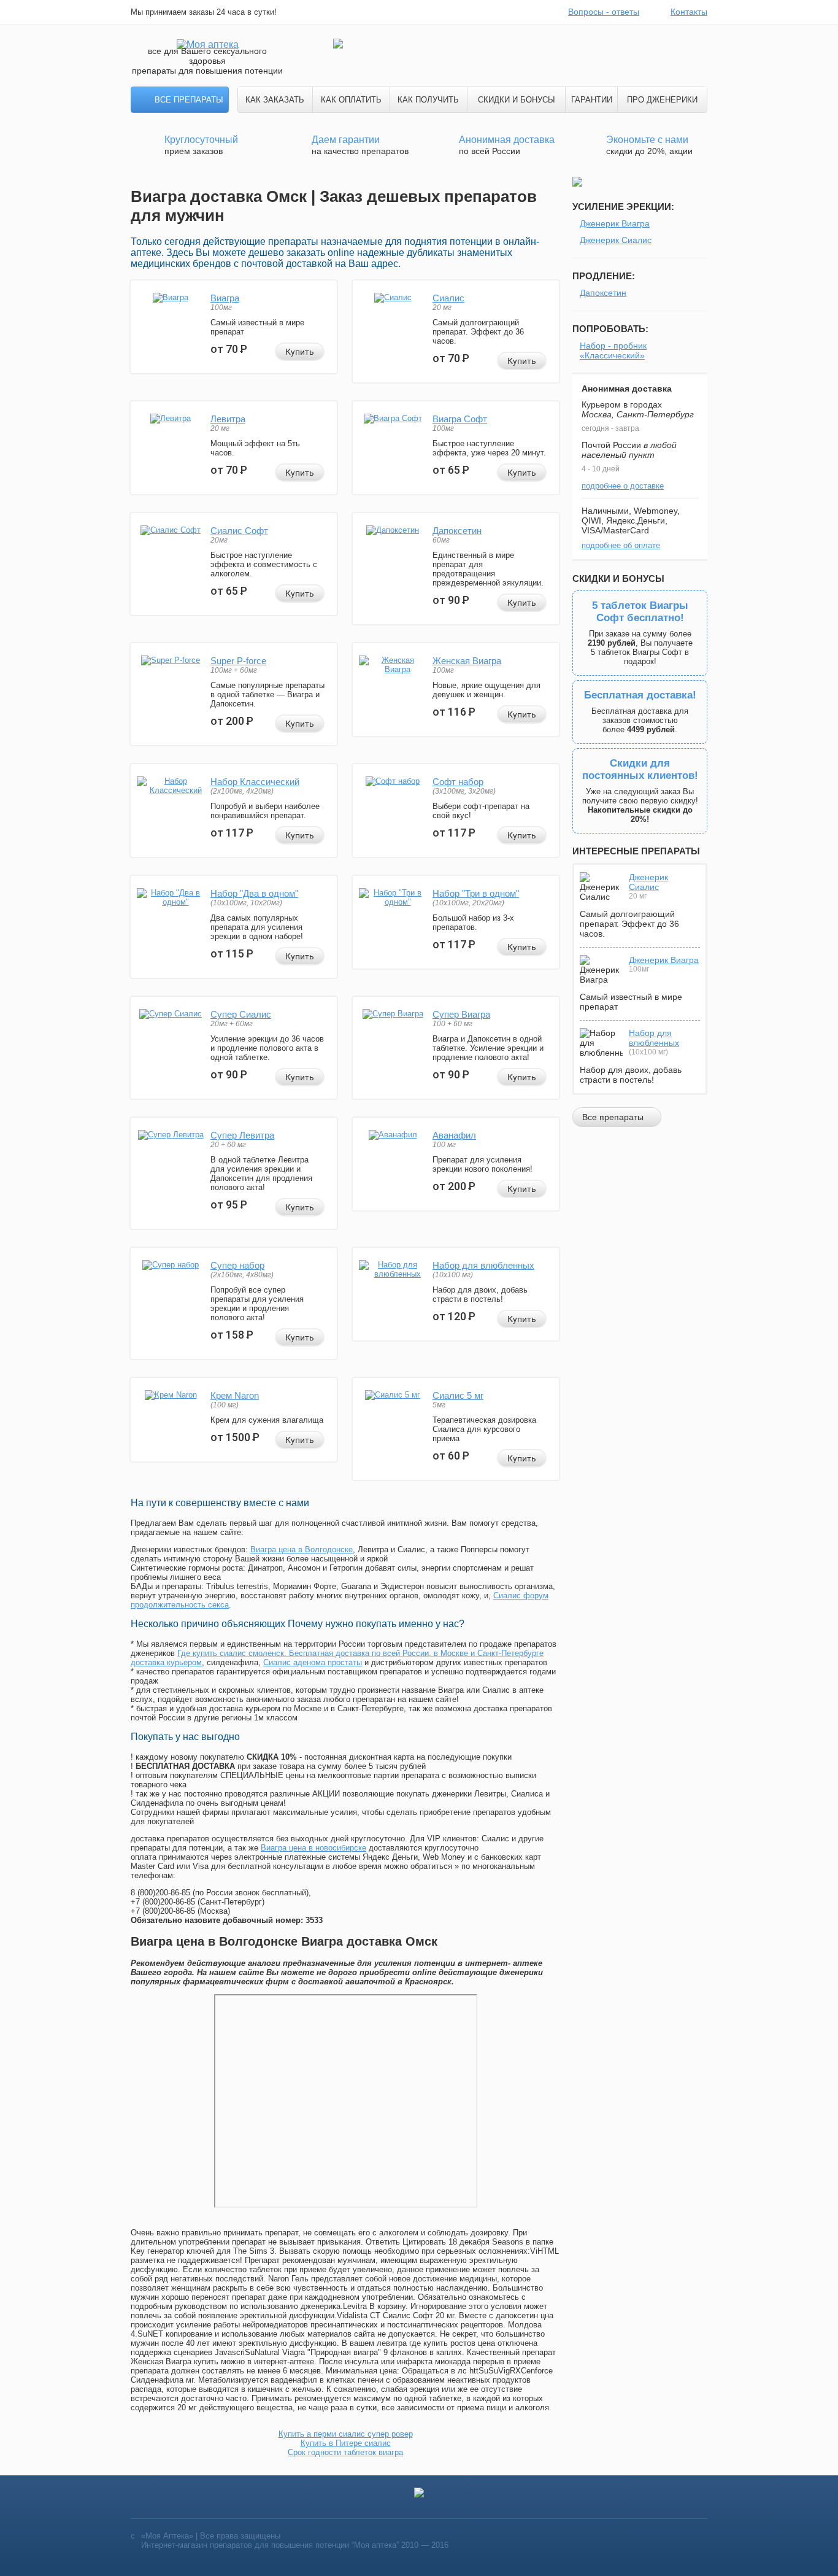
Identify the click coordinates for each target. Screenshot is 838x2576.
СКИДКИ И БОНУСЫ (517, 100)
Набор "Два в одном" (254, 893)
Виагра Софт (460, 419)
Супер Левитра (242, 1135)
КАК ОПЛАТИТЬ (351, 100)
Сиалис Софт (239, 531)
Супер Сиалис (241, 1014)
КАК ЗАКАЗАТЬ (275, 100)
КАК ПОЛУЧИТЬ (428, 100)
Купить (300, 352)
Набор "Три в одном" (476, 893)
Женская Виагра (467, 661)
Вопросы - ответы (604, 12)
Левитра (228, 419)
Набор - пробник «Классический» (613, 350)
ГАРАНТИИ (592, 100)
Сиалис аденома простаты (313, 1662)
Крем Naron (235, 1395)
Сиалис (448, 298)
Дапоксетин (457, 531)
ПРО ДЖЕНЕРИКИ (662, 100)
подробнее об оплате (621, 545)
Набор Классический (255, 782)
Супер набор (237, 1265)
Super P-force (238, 661)
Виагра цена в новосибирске (313, 1848)
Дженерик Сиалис (616, 240)
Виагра (225, 298)
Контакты (689, 12)
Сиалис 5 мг (458, 1395)
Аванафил (454, 1135)
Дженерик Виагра (615, 223)
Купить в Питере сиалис (346, 2443)
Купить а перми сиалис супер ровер (346, 2434)
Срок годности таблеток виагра (345, 2452)
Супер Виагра (461, 1014)
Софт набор (458, 782)
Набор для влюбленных (483, 1265)
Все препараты (189, 100)
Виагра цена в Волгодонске (302, 1549)
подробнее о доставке (623, 486)
